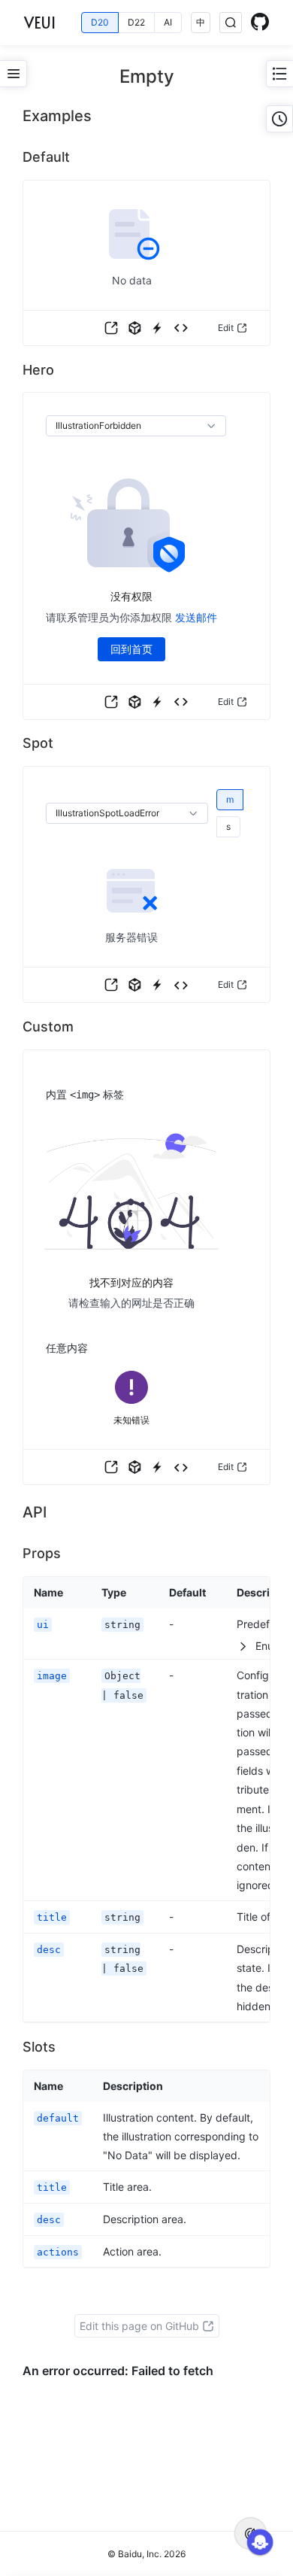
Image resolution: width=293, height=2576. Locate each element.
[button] (111, 328)
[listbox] (136, 426)
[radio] (100, 23)
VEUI (40, 23)
